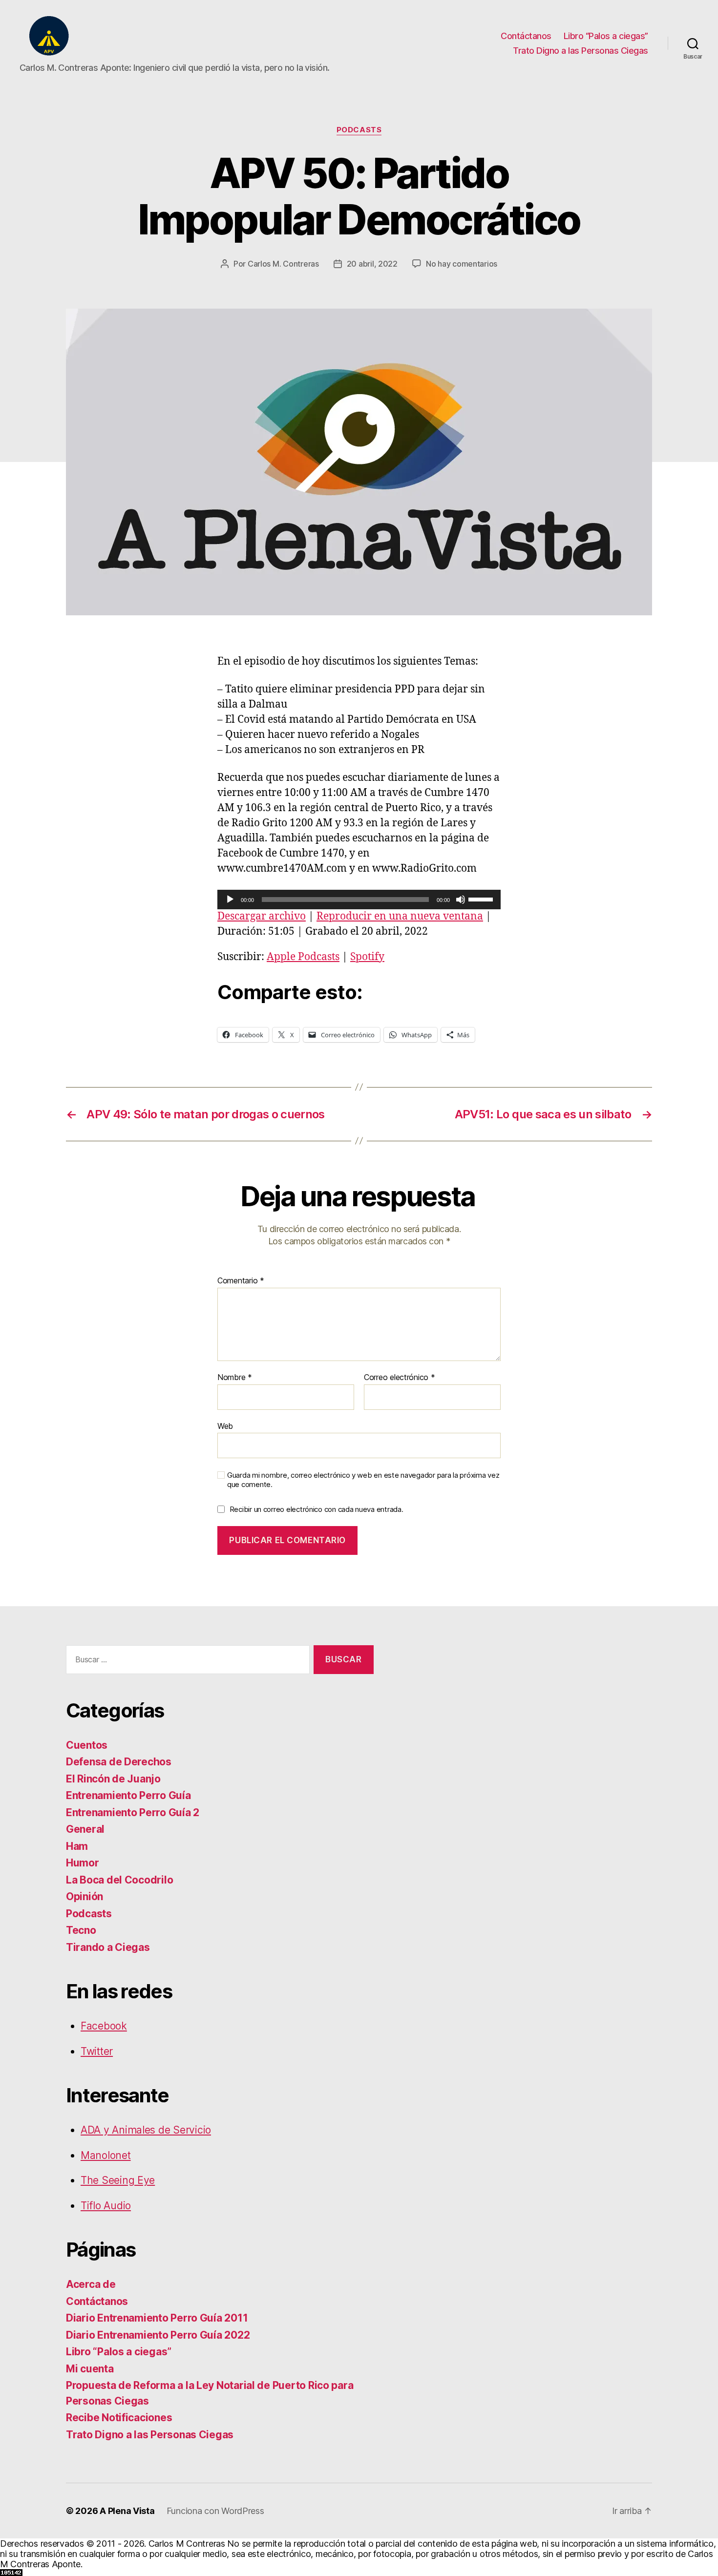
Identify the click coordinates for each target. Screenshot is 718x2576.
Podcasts (359, 130)
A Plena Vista (127, 2511)
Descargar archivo (262, 916)
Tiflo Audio (106, 2206)
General (85, 1829)
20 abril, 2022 (372, 264)
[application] (359, 900)
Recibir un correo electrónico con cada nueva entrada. (317, 1509)
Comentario (241, 1281)
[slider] (482, 899)
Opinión (84, 1896)
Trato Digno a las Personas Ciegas (581, 51)
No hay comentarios (462, 264)
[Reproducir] (230, 900)
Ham (77, 1846)
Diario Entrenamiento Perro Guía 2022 (158, 2335)
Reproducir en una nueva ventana (400, 916)
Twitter (97, 2051)
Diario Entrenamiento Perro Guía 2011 (157, 2318)
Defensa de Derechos (119, 1762)
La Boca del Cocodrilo (119, 1880)
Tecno (81, 1930)
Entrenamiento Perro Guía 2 (133, 1812)
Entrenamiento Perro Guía (128, 1795)
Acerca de (91, 2284)
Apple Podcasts (303, 957)
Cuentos (87, 1745)
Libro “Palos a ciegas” (606, 36)
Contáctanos (526, 36)
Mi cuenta (90, 2369)
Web (225, 1426)
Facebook (104, 2026)
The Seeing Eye (118, 2180)
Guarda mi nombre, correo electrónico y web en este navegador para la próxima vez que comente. (363, 1480)
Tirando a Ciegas (108, 1947)
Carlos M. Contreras (283, 264)
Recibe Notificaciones (119, 2418)
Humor (83, 1863)
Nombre (235, 1378)
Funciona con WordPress (215, 2511)
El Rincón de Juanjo (113, 1779)
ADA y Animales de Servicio (146, 2130)
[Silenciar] (461, 900)
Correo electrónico (400, 1378)
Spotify (367, 957)
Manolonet (106, 2155)
